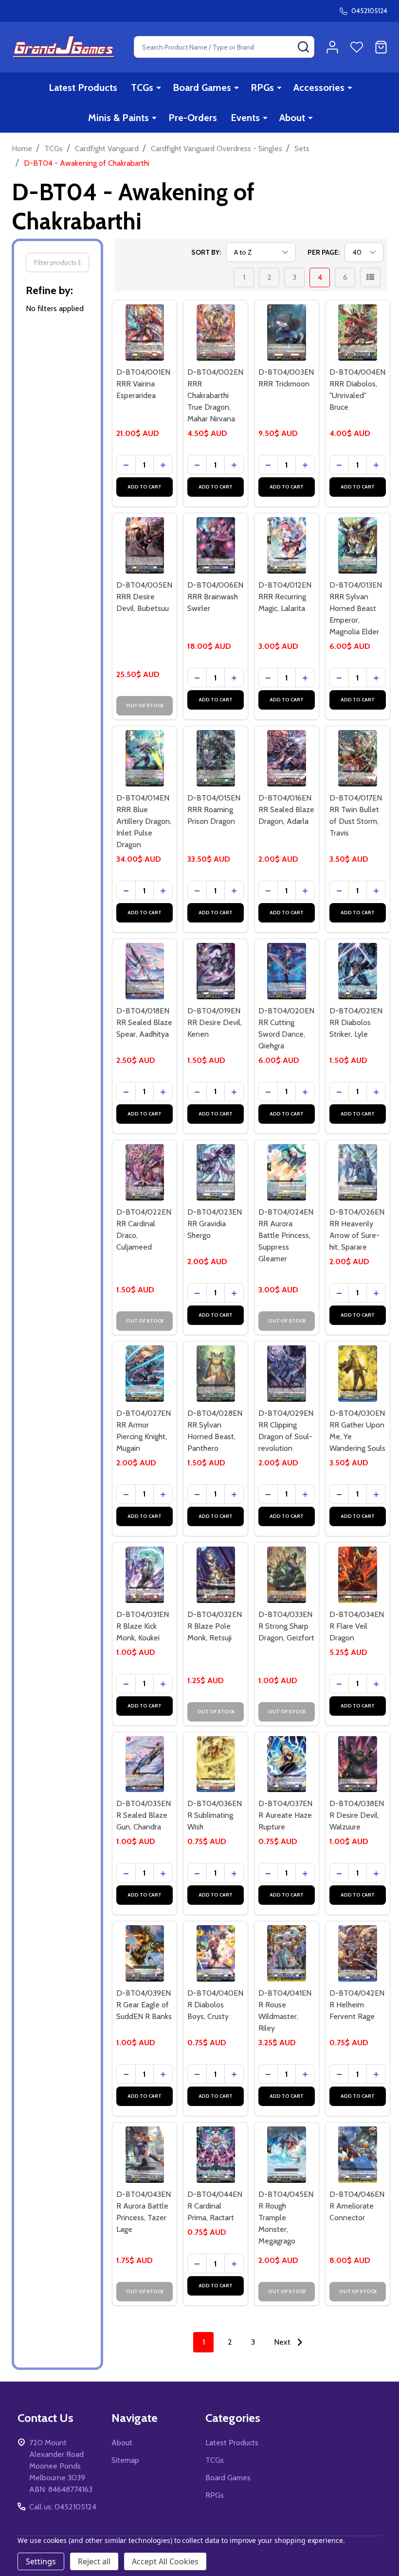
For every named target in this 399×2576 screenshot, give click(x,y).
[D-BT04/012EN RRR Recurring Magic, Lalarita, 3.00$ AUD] (287, 545)
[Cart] (381, 47)
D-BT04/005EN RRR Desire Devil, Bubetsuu (144, 597)
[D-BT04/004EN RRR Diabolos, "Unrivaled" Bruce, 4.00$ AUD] (358, 332)
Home (22, 148)
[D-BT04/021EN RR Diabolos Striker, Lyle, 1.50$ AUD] (358, 971)
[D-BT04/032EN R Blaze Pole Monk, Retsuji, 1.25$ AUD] (216, 1575)
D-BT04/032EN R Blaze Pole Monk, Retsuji (215, 1626)
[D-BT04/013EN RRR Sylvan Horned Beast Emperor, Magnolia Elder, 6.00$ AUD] (358, 545)
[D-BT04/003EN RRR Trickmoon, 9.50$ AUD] (287, 332)
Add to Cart (145, 487)
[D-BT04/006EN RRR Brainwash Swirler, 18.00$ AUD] (216, 545)
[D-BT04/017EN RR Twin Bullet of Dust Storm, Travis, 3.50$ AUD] (358, 758)
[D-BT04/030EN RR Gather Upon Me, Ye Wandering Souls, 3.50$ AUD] (358, 1374)
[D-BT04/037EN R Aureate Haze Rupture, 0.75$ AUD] (287, 1764)
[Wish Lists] (357, 47)
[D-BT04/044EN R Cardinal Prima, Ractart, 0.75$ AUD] (216, 2155)
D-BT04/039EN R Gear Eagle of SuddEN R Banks (144, 2005)
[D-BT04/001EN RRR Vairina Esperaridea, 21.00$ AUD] (145, 332)
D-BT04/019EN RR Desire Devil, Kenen (215, 1022)
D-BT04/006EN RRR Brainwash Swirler (215, 597)
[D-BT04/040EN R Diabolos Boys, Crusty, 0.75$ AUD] (216, 1953)
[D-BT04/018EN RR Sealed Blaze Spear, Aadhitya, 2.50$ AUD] (145, 971)
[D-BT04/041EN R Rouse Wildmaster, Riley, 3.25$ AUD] (287, 1953)
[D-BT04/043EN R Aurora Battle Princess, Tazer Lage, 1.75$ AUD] (145, 2155)
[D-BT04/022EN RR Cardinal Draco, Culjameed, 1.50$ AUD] (145, 1172)
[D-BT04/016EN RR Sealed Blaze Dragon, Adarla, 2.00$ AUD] (287, 758)
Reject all (94, 2561)
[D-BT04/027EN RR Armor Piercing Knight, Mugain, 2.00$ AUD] (145, 1374)
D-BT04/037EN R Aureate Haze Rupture (285, 1815)
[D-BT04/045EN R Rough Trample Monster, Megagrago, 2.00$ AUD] (287, 2155)
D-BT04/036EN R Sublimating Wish (215, 1815)
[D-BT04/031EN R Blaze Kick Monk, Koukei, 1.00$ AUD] (145, 1575)
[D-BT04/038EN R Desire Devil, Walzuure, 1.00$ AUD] (358, 1764)
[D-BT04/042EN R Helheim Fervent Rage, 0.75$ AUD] (358, 1953)
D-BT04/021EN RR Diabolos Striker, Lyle (356, 1022)
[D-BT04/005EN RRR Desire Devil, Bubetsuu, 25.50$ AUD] (145, 545)
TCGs (142, 87)
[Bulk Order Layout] (370, 278)
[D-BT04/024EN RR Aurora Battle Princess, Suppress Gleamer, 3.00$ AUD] (287, 1172)
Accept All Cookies (165, 2561)
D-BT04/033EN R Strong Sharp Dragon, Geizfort (286, 1626)
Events (245, 118)
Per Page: (324, 252)
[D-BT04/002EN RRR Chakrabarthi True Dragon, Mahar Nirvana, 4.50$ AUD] (216, 332)
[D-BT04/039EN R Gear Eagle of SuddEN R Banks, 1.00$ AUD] (145, 1953)
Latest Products (83, 87)
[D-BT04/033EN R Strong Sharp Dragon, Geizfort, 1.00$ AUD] (287, 1575)
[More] (159, 87)
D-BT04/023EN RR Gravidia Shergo (215, 1224)
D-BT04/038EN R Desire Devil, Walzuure (357, 1815)
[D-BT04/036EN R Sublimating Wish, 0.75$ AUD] (216, 1764)
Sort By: (206, 252)
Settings (41, 2561)
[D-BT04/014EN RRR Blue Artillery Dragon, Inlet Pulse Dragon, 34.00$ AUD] (145, 758)
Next (283, 2342)
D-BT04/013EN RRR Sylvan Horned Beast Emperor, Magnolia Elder (356, 608)
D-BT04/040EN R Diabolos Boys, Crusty (215, 2005)
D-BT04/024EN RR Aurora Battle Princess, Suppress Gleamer (286, 1235)
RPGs (262, 87)
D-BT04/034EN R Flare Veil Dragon (357, 1626)
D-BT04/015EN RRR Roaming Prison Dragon (214, 809)
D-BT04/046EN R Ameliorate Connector (357, 2206)
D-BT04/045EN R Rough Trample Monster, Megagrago (286, 2218)
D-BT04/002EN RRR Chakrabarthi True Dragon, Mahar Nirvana (215, 395)
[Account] (332, 47)
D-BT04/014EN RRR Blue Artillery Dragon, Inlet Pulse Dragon (144, 821)
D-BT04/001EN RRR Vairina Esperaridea (143, 384)
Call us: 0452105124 (63, 2507)
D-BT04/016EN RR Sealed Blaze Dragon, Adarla (286, 809)
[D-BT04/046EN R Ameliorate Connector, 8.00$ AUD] (358, 2155)
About (292, 118)
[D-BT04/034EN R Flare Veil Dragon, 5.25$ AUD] (358, 1575)
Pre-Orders (193, 118)
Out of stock (145, 705)
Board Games (202, 87)
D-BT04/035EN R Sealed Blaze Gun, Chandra (144, 1815)
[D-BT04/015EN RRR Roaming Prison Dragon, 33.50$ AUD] (216, 758)
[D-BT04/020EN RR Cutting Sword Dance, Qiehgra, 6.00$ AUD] (287, 971)
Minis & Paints (118, 118)
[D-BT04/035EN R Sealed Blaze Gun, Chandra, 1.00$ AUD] (145, 1764)
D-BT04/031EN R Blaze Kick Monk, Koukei (143, 1626)
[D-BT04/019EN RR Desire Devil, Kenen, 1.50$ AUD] (216, 971)
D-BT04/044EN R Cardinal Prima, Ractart (215, 2206)
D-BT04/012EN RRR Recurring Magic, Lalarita (285, 597)
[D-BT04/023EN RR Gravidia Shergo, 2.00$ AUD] (216, 1172)
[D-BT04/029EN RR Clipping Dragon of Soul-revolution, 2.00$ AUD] (287, 1374)
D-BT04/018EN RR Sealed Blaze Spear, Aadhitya (144, 1022)
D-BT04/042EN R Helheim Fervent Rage (357, 2005)
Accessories (319, 87)
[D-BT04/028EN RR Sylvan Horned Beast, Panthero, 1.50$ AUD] (216, 1374)
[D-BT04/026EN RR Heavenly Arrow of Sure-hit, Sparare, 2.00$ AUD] (358, 1172)
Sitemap (125, 2460)
